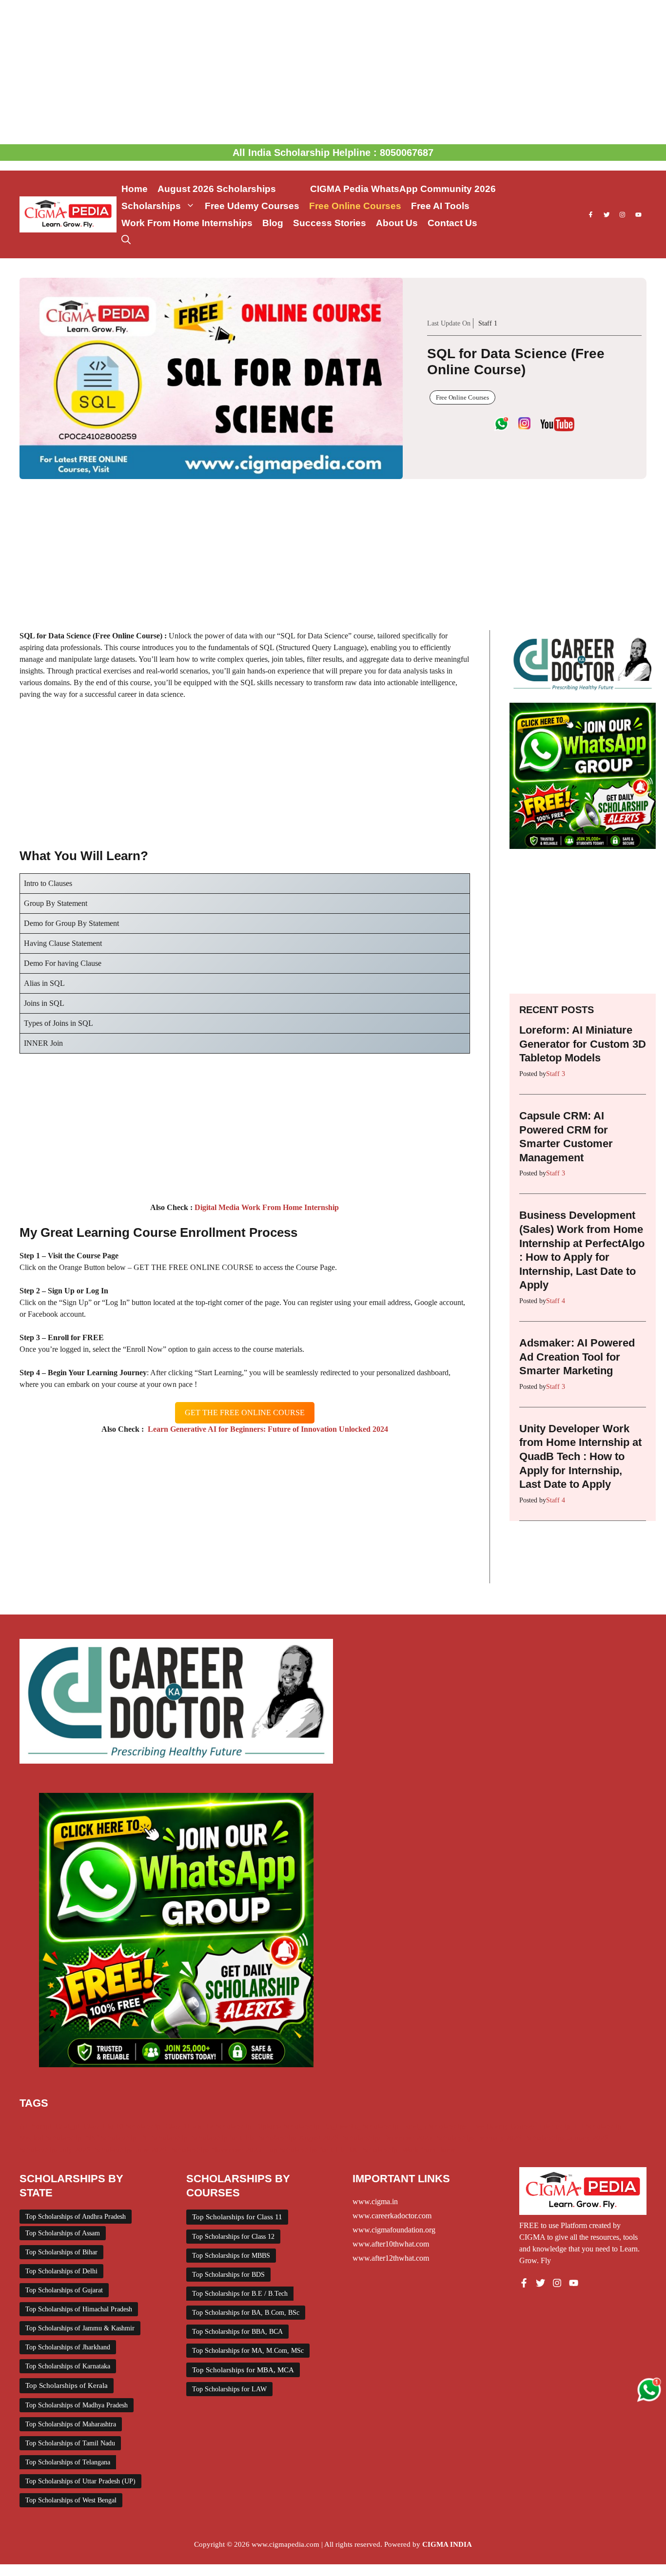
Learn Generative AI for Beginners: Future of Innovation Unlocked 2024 (266, 1429)
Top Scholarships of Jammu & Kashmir (80, 2328)
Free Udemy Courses (252, 206)
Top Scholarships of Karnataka (68, 2366)
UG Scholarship (374, 2150)
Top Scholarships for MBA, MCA (243, 2370)
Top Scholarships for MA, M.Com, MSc (248, 2351)
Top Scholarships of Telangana (68, 2462)
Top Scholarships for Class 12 (233, 2237)
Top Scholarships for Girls (305, 2150)
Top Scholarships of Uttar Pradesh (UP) (80, 2481)
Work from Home (429, 2150)
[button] (126, 240)
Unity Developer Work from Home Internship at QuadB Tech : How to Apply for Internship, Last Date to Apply (580, 1456)
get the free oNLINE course (245, 1413)
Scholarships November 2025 (216, 2150)
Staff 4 (556, 1301)
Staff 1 (488, 323)
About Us (397, 223)
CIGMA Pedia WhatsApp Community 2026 (403, 189)
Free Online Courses (355, 206)
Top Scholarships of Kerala (67, 2385)
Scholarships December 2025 (387, 2138)
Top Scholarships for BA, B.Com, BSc (246, 2313)
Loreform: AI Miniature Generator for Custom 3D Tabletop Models (583, 1044)
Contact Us (452, 223)
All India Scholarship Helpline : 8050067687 (333, 153)
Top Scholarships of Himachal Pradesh (79, 2309)
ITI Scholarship (598, 2126)
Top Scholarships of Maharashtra (71, 2424)
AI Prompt (35, 2126)
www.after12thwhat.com (391, 2258)
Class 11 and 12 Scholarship (208, 2126)
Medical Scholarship (50, 2138)
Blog (273, 223)
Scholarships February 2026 (479, 2138)
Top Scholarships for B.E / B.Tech (240, 2294)
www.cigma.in (375, 2201)
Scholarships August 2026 (299, 2138)
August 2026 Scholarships (229, 189)
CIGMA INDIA (447, 2544)
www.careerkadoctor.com (392, 2216)
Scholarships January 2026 (567, 2138)
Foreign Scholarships (435, 2126)
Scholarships (151, 206)
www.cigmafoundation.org (394, 2230)
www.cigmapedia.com (285, 2544)
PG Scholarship (164, 2138)
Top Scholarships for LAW (229, 2389)
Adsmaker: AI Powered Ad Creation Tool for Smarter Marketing (577, 1357)
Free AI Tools (440, 206)
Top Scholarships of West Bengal (71, 2500)
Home (135, 189)
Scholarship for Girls (223, 2138)
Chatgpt (68, 2126)
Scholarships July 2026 (55, 2150)
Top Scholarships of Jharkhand (68, 2347)
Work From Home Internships (187, 223)
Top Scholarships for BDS (228, 2275)
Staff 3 (556, 1074)
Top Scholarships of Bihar (61, 2252)
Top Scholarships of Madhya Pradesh (77, 2405)
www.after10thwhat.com (391, 2244)
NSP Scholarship (111, 2138)
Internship (555, 2126)
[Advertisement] (333, 72)
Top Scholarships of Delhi (61, 2271)
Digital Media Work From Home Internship (266, 1207)
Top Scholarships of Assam (63, 2233)
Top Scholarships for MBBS (231, 2256)
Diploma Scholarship (287, 2126)
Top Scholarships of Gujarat (64, 2290)
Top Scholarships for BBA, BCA (237, 2332)
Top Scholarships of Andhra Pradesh (76, 2217)
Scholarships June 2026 (131, 2150)
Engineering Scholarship (361, 2126)
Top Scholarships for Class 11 (237, 2217)
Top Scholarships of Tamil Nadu (70, 2443)
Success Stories (330, 223)
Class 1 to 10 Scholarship (122, 2126)
